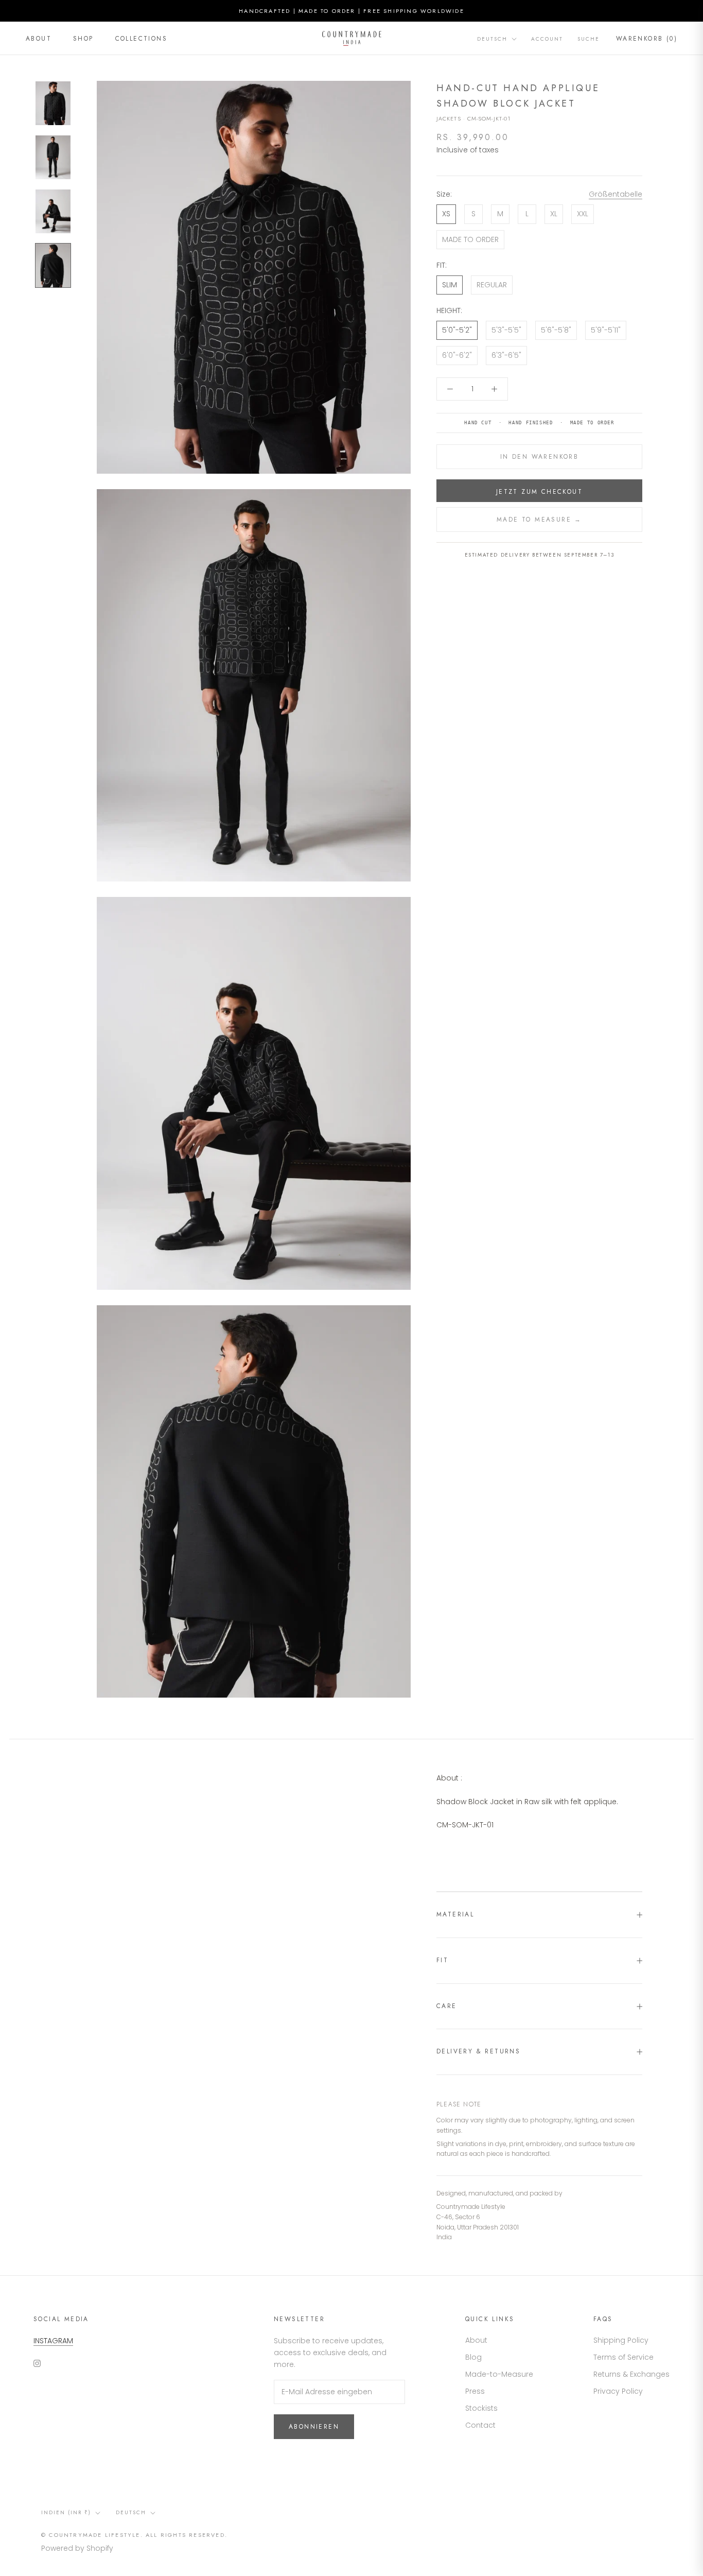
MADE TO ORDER (470, 239)
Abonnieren (314, 2427)
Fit (442, 1960)
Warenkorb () (647, 39)
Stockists (481, 2408)
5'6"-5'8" (556, 330)
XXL (583, 214)
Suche (588, 39)
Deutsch (492, 39)
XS (446, 214)
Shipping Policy (621, 2340)
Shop (83, 39)
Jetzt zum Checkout (539, 492)
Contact (480, 2425)
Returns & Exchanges (631, 2374)
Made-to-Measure (499, 2374)
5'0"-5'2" (457, 330)
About (39, 39)
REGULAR (492, 285)
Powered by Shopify (77, 2548)
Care (447, 2006)
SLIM (450, 285)
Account (547, 39)
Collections (141, 39)
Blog (473, 2357)
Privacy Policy (618, 2391)
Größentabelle (616, 194)
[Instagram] (37, 2363)
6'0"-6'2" (457, 355)
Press (475, 2391)
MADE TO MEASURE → (539, 520)
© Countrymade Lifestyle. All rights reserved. (134, 2535)
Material (455, 1914)
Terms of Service (623, 2357)
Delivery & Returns (478, 2051)
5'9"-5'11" (606, 330)
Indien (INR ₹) (66, 2512)
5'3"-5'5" (506, 330)
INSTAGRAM (53, 2341)
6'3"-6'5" (506, 355)
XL (554, 214)
